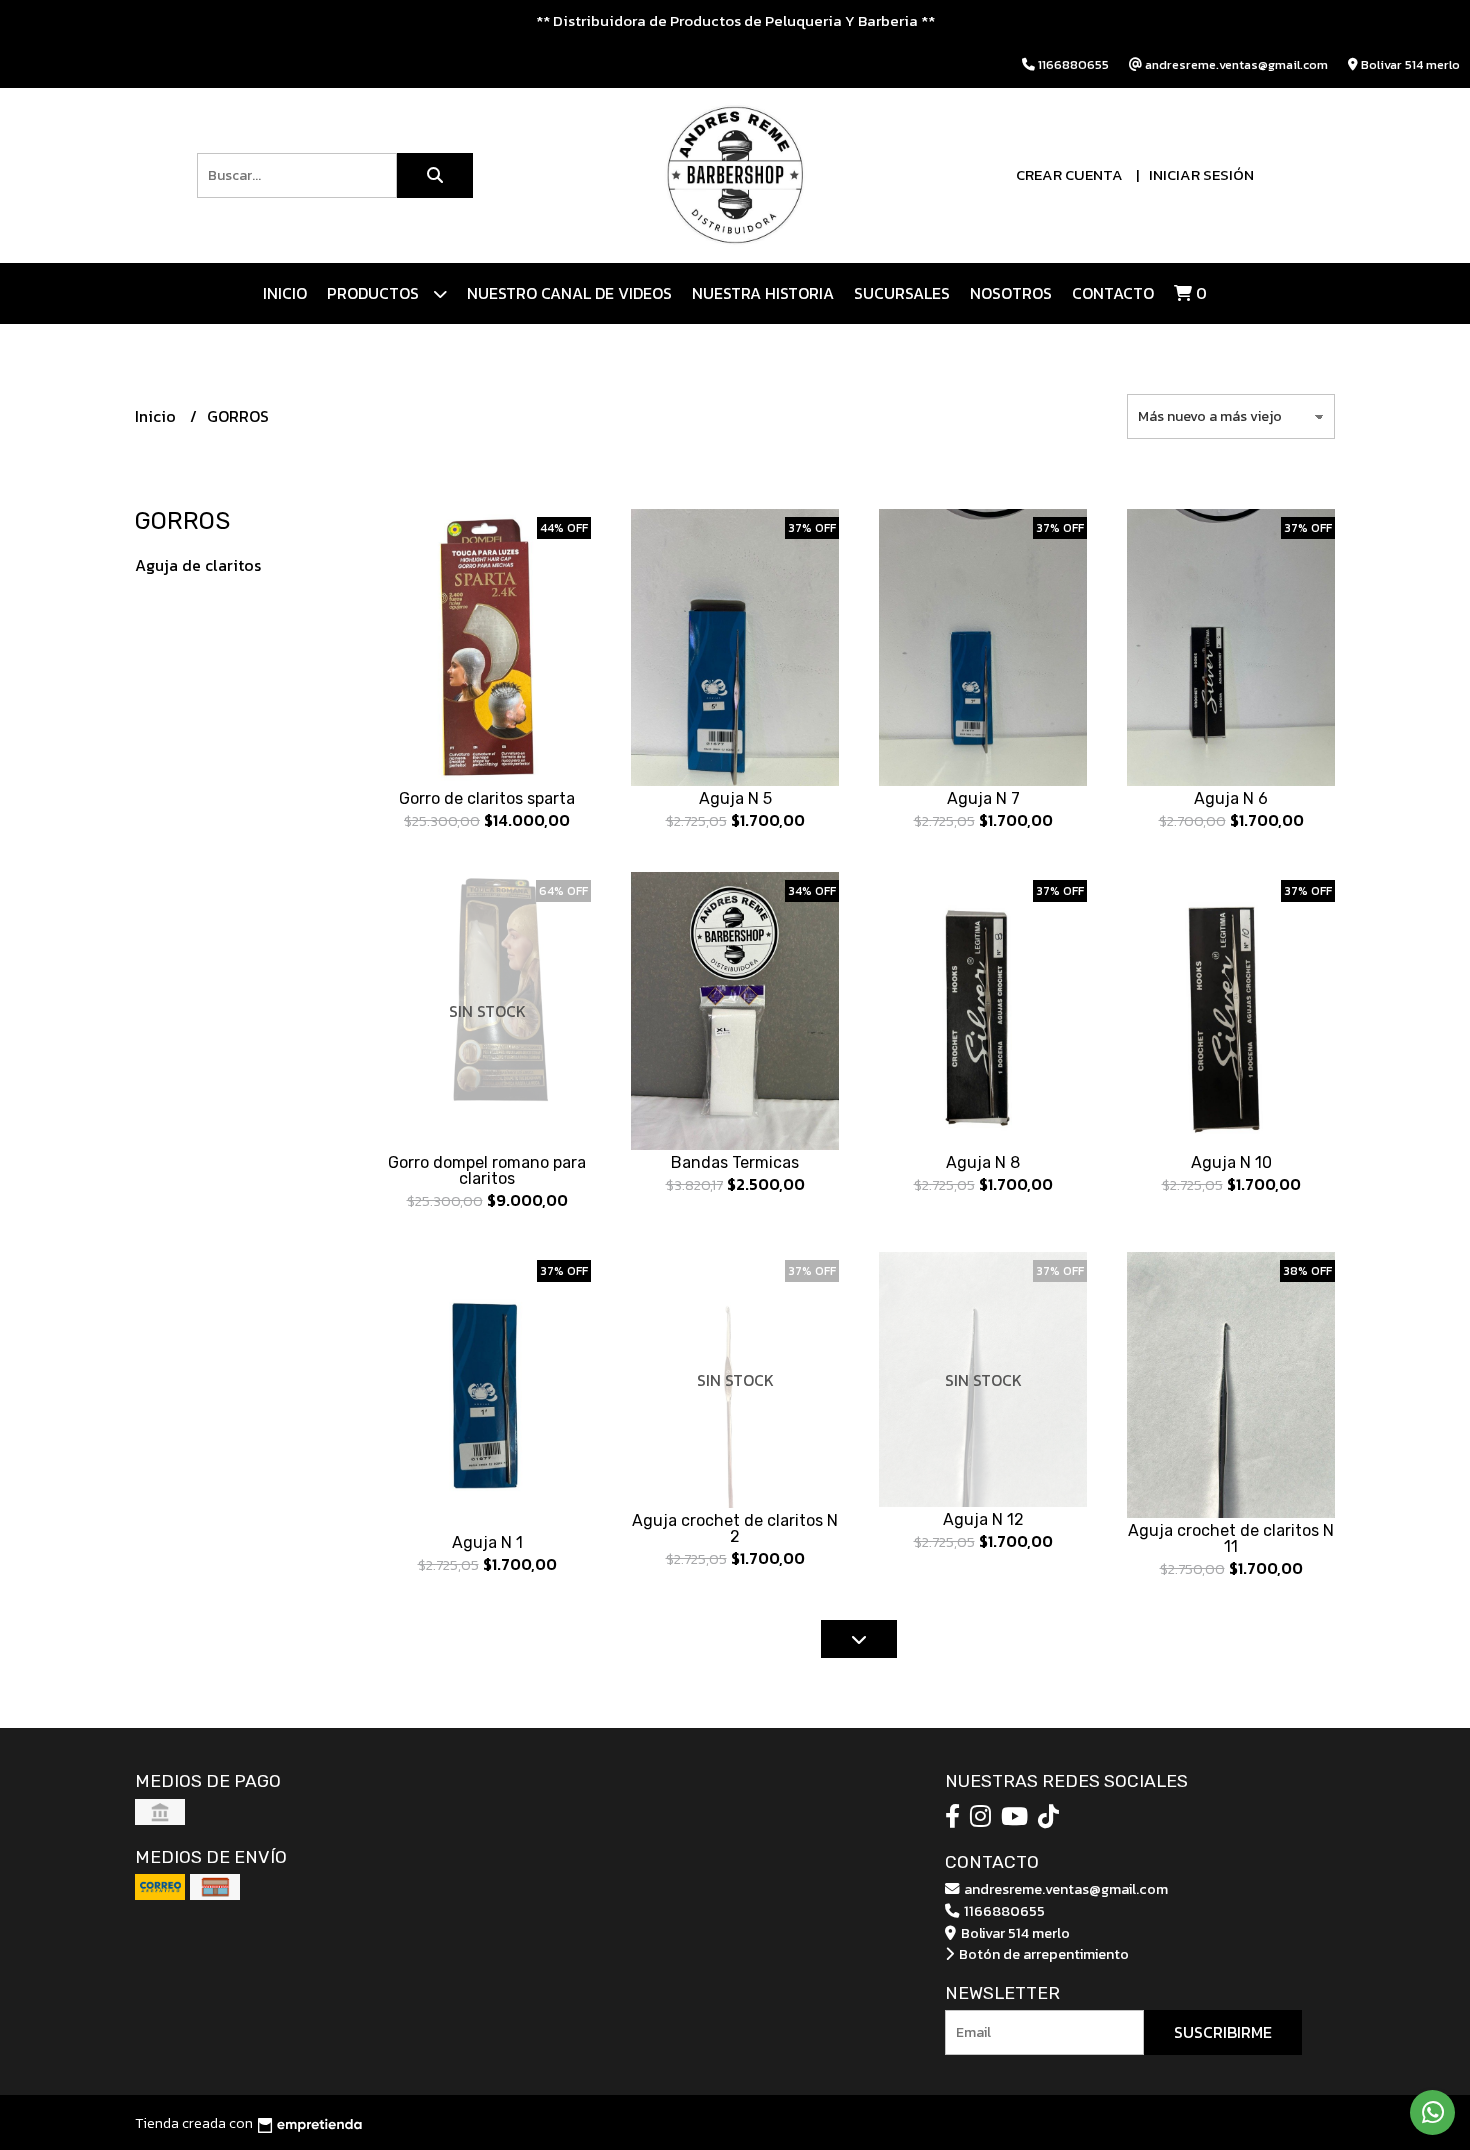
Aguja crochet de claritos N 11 (1231, 1538)
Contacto (1113, 293)
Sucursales (902, 293)
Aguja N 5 (735, 798)
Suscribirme (1223, 2032)
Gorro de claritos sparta (487, 798)
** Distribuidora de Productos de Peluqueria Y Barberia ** (735, 20)
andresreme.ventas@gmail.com (1064, 1889)
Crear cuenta (1069, 174)
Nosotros (1011, 293)
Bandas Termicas (735, 1162)
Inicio (285, 293)
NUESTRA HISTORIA (763, 293)
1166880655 (1003, 1911)
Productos (375, 293)
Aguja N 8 (983, 1162)
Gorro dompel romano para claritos (487, 1170)
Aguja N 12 (983, 1519)
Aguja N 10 (1231, 1162)
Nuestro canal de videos (569, 293)
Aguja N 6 (1231, 798)
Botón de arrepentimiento (1042, 1954)
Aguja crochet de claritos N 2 (735, 1528)
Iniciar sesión (1201, 174)
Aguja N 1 (487, 1542)
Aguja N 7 (983, 798)
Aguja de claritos (198, 565)
